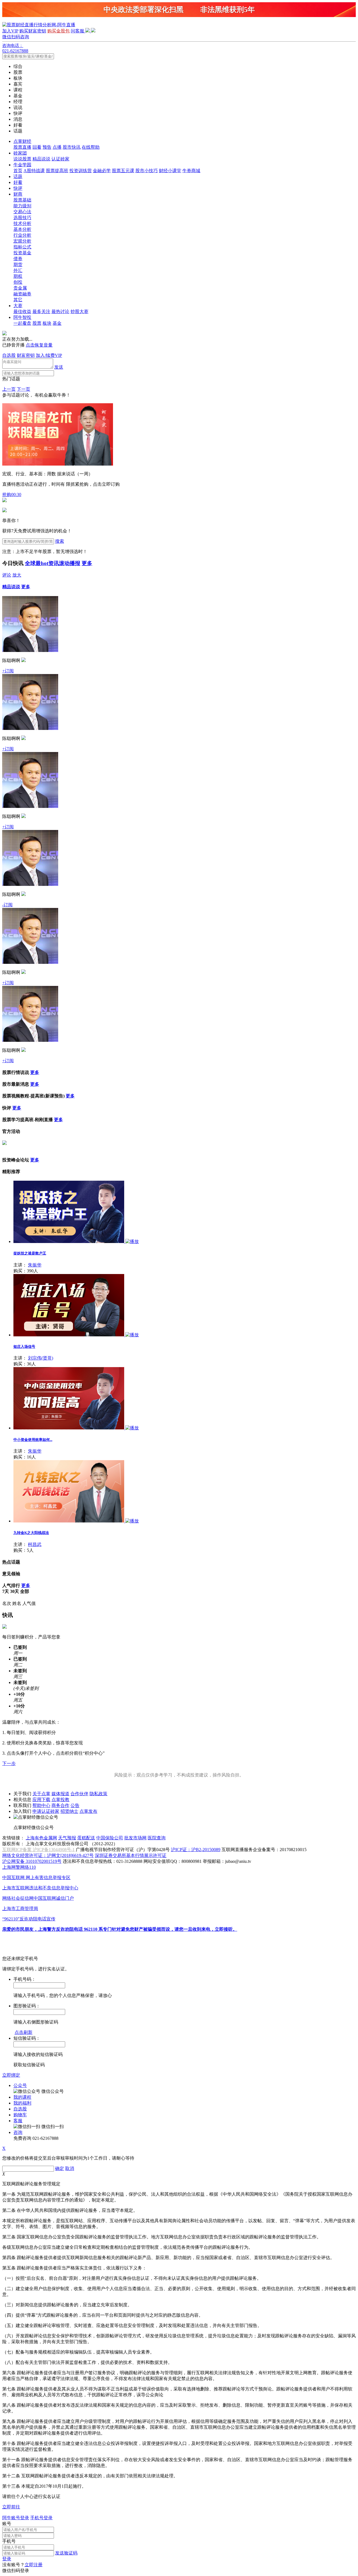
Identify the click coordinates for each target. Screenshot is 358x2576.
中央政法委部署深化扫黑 (143, 10)
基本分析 (22, 229)
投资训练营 (81, 171)
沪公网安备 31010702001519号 (32, 1861)
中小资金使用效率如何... (33, 1440)
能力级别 (22, 206)
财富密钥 (26, 355)
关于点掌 (41, 1794)
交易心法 (22, 212)
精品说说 (41, 159)
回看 (37, 147)
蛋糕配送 (86, 1838)
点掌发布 (88, 1811)
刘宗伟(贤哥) (41, 1358)
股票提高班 (57, 171)
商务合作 (60, 1805)
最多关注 (41, 311)
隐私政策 (98, 1794)
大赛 (18, 306)
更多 (87, 563)
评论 (7, 575)
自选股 (9, 355)
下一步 (9, 1763)
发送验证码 (66, 2553)
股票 (37, 323)
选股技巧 (22, 218)
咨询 (18, 2132)
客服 (18, 2121)
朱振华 (35, 1265)
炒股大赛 (79, 311)
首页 (18, 171)
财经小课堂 (170, 171)
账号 (7, 2524)
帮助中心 (41, 1805)
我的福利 (22, 2103)
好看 (18, 182)
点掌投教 (60, 1800)
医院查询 (157, 1838)
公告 (75, 1805)
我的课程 (22, 2097)
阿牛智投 (22, 317)
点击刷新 (23, 2032)
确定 (60, 2168)
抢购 (12, 494)
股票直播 (22, 147)
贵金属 (20, 288)
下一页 (23, 389)
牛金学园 (22, 165)
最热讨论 (60, 311)
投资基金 (22, 253)
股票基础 (22, 200)
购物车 (20, 2115)
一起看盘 (22, 323)
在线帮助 (91, 147)
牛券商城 (191, 171)
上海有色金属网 (41, 1838)
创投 (18, 282)
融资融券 (22, 294)
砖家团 (20, 153)
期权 (18, 276)
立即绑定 (11, 2075)
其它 (18, 300)
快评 (18, 188)
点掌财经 (22, 141)
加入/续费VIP (49, 355)
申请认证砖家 (46, 1811)
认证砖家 (60, 159)
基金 (57, 323)
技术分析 (22, 223)
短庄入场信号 (24, 1347)
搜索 (60, 541)
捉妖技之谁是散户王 (30, 1253)
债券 (18, 259)
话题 (18, 176)
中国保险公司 (110, 1838)
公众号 (20, 2085)
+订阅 (8, 671)
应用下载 (41, 1800)
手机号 (9, 2541)
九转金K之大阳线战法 (31, 1533)
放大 (17, 575)
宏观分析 (22, 241)
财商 (18, 194)
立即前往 (11, 2507)
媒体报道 (60, 1794)
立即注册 (34, 2565)
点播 (57, 147)
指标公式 (22, 247)
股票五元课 (123, 171)
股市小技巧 (147, 171)
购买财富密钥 (33, 31)
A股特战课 (34, 171)
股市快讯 (72, 147)
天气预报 (67, 1838)
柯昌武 (35, 1544)
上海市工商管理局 (20, 1909)
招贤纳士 (69, 1811)
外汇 (18, 270)
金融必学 (102, 171)
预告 (47, 147)
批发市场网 (135, 1838)
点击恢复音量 (39, 345)
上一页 (9, 389)
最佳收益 (22, 311)
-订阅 (7, 905)
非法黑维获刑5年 (228, 10)
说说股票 (22, 159)
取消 (70, 2168)
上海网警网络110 (19, 1867)
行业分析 (22, 235)
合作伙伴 (79, 1794)
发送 (59, 367)
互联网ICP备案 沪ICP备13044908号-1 (38, 1850)
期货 (18, 265)
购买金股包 (58, 31)
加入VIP (10, 31)
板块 (47, 323)
